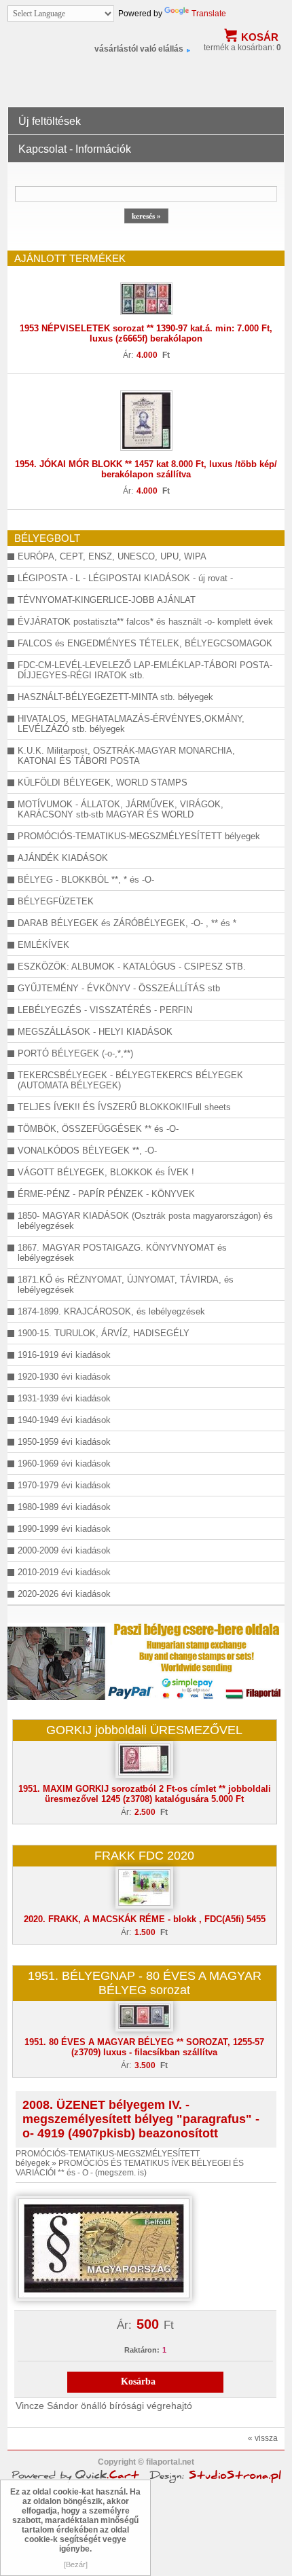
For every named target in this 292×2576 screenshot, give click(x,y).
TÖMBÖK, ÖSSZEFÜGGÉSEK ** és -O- (98, 1129)
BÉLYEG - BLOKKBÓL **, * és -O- (86, 880)
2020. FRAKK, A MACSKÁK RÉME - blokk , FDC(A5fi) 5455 (145, 1919)
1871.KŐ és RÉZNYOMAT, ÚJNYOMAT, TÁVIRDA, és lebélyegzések (126, 1285)
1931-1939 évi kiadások (64, 1398)
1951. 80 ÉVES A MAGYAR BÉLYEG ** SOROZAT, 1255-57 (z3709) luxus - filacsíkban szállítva (144, 2047)
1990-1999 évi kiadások (64, 1529)
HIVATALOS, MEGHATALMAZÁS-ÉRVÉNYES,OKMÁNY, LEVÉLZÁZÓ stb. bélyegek (131, 724)
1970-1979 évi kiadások (64, 1485)
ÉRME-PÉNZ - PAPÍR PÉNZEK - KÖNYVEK (106, 1194)
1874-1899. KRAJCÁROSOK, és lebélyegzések (111, 1311)
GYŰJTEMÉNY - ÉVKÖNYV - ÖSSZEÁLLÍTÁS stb (119, 988)
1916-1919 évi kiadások (64, 1355)
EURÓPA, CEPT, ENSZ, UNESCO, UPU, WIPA (112, 556)
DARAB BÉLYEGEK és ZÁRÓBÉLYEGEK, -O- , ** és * (127, 923)
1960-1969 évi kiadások (64, 1464)
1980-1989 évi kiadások (64, 1507)
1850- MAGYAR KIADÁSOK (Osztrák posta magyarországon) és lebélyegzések (145, 1221)
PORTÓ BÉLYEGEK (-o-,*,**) (75, 1053)
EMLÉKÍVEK (43, 945)
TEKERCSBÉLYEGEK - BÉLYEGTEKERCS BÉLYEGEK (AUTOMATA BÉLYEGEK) (130, 1080)
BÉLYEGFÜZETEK (56, 901)
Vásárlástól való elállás (139, 49)
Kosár (260, 37)
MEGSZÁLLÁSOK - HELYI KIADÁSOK (95, 1032)
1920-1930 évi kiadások (64, 1377)
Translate (209, 14)
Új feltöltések (50, 121)
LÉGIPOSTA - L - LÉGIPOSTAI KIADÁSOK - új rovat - (125, 578)
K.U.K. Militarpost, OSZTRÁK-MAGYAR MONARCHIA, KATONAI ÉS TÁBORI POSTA (126, 756)
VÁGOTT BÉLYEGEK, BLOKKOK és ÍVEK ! (106, 1172)
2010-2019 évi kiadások (64, 1572)
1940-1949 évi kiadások (64, 1420)
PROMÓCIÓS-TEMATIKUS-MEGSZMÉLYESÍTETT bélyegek (139, 836)
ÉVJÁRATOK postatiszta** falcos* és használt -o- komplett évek (145, 622)
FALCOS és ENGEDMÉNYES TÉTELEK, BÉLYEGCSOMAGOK (145, 643)
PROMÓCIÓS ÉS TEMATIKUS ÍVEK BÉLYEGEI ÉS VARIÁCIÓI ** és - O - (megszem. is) (130, 2168)
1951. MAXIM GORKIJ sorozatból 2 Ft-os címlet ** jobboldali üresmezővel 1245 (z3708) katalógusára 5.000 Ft (145, 1794)
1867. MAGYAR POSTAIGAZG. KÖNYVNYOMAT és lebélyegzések (122, 1253)
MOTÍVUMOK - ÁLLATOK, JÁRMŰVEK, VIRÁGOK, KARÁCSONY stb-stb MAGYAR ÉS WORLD (121, 809)
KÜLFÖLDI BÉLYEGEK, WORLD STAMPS (103, 783)
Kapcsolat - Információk (75, 149)
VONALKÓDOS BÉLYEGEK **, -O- (87, 1151)
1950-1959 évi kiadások (64, 1442)
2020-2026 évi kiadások (64, 1594)
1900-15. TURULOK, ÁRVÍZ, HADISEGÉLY (104, 1333)
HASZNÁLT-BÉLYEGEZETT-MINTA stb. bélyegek (115, 697)
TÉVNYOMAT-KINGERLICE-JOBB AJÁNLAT (107, 600)
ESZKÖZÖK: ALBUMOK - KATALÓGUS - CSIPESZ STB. (132, 967)
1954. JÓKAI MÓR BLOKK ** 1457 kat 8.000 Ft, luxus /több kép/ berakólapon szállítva (146, 469)
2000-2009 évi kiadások (64, 1550)
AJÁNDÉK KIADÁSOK (63, 858)
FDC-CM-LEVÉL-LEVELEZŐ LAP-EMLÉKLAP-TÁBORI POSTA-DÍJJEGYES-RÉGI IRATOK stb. (145, 670)
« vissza (263, 2438)
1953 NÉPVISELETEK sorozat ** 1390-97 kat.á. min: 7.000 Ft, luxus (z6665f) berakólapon (146, 333)
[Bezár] (76, 2564)
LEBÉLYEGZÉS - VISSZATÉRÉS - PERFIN (105, 1010)
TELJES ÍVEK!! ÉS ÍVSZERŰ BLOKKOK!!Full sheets (124, 1107)
